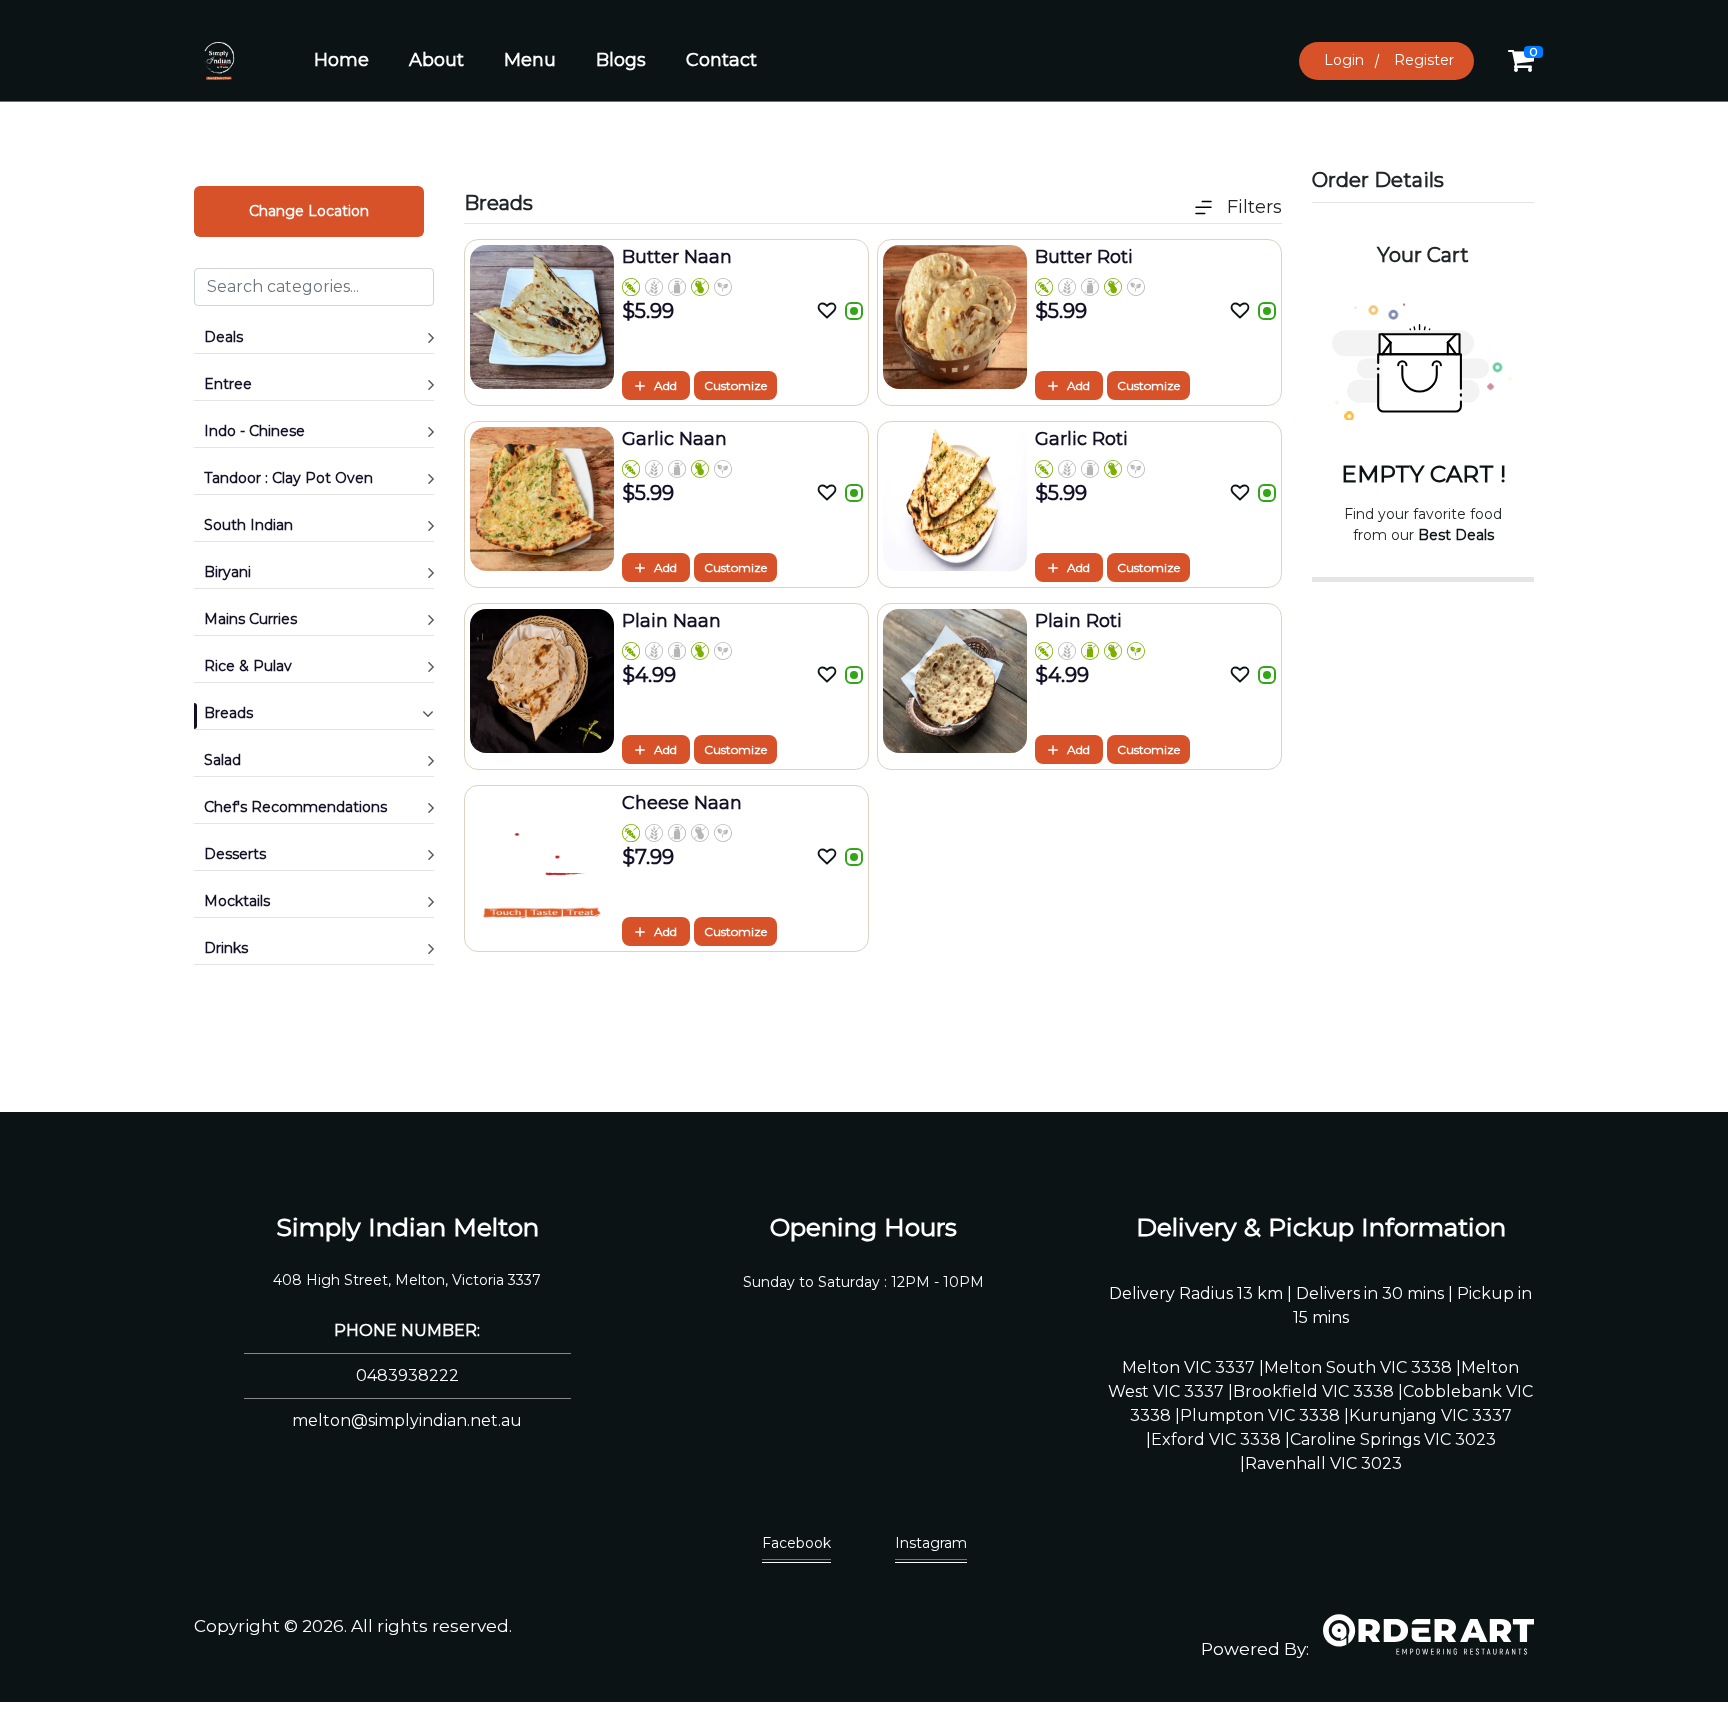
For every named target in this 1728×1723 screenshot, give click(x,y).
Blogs (621, 60)
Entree (228, 384)
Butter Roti (1084, 257)
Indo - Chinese (254, 431)
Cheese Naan (682, 803)
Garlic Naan (674, 439)
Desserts (235, 854)
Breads (228, 713)
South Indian (248, 525)
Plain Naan (671, 621)
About (436, 60)
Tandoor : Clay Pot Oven (288, 478)
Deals (223, 337)
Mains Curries (250, 619)
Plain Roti (1078, 621)
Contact (721, 60)
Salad (222, 760)
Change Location (309, 211)
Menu (530, 60)
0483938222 (407, 1375)
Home (341, 60)
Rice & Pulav (248, 666)
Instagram (931, 1543)
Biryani (227, 572)
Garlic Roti (1081, 439)
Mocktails (237, 901)
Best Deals (1456, 535)
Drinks (226, 948)
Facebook (796, 1543)
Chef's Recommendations (295, 807)
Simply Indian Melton (407, 1227)
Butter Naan (677, 257)
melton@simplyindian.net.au (407, 1420)
